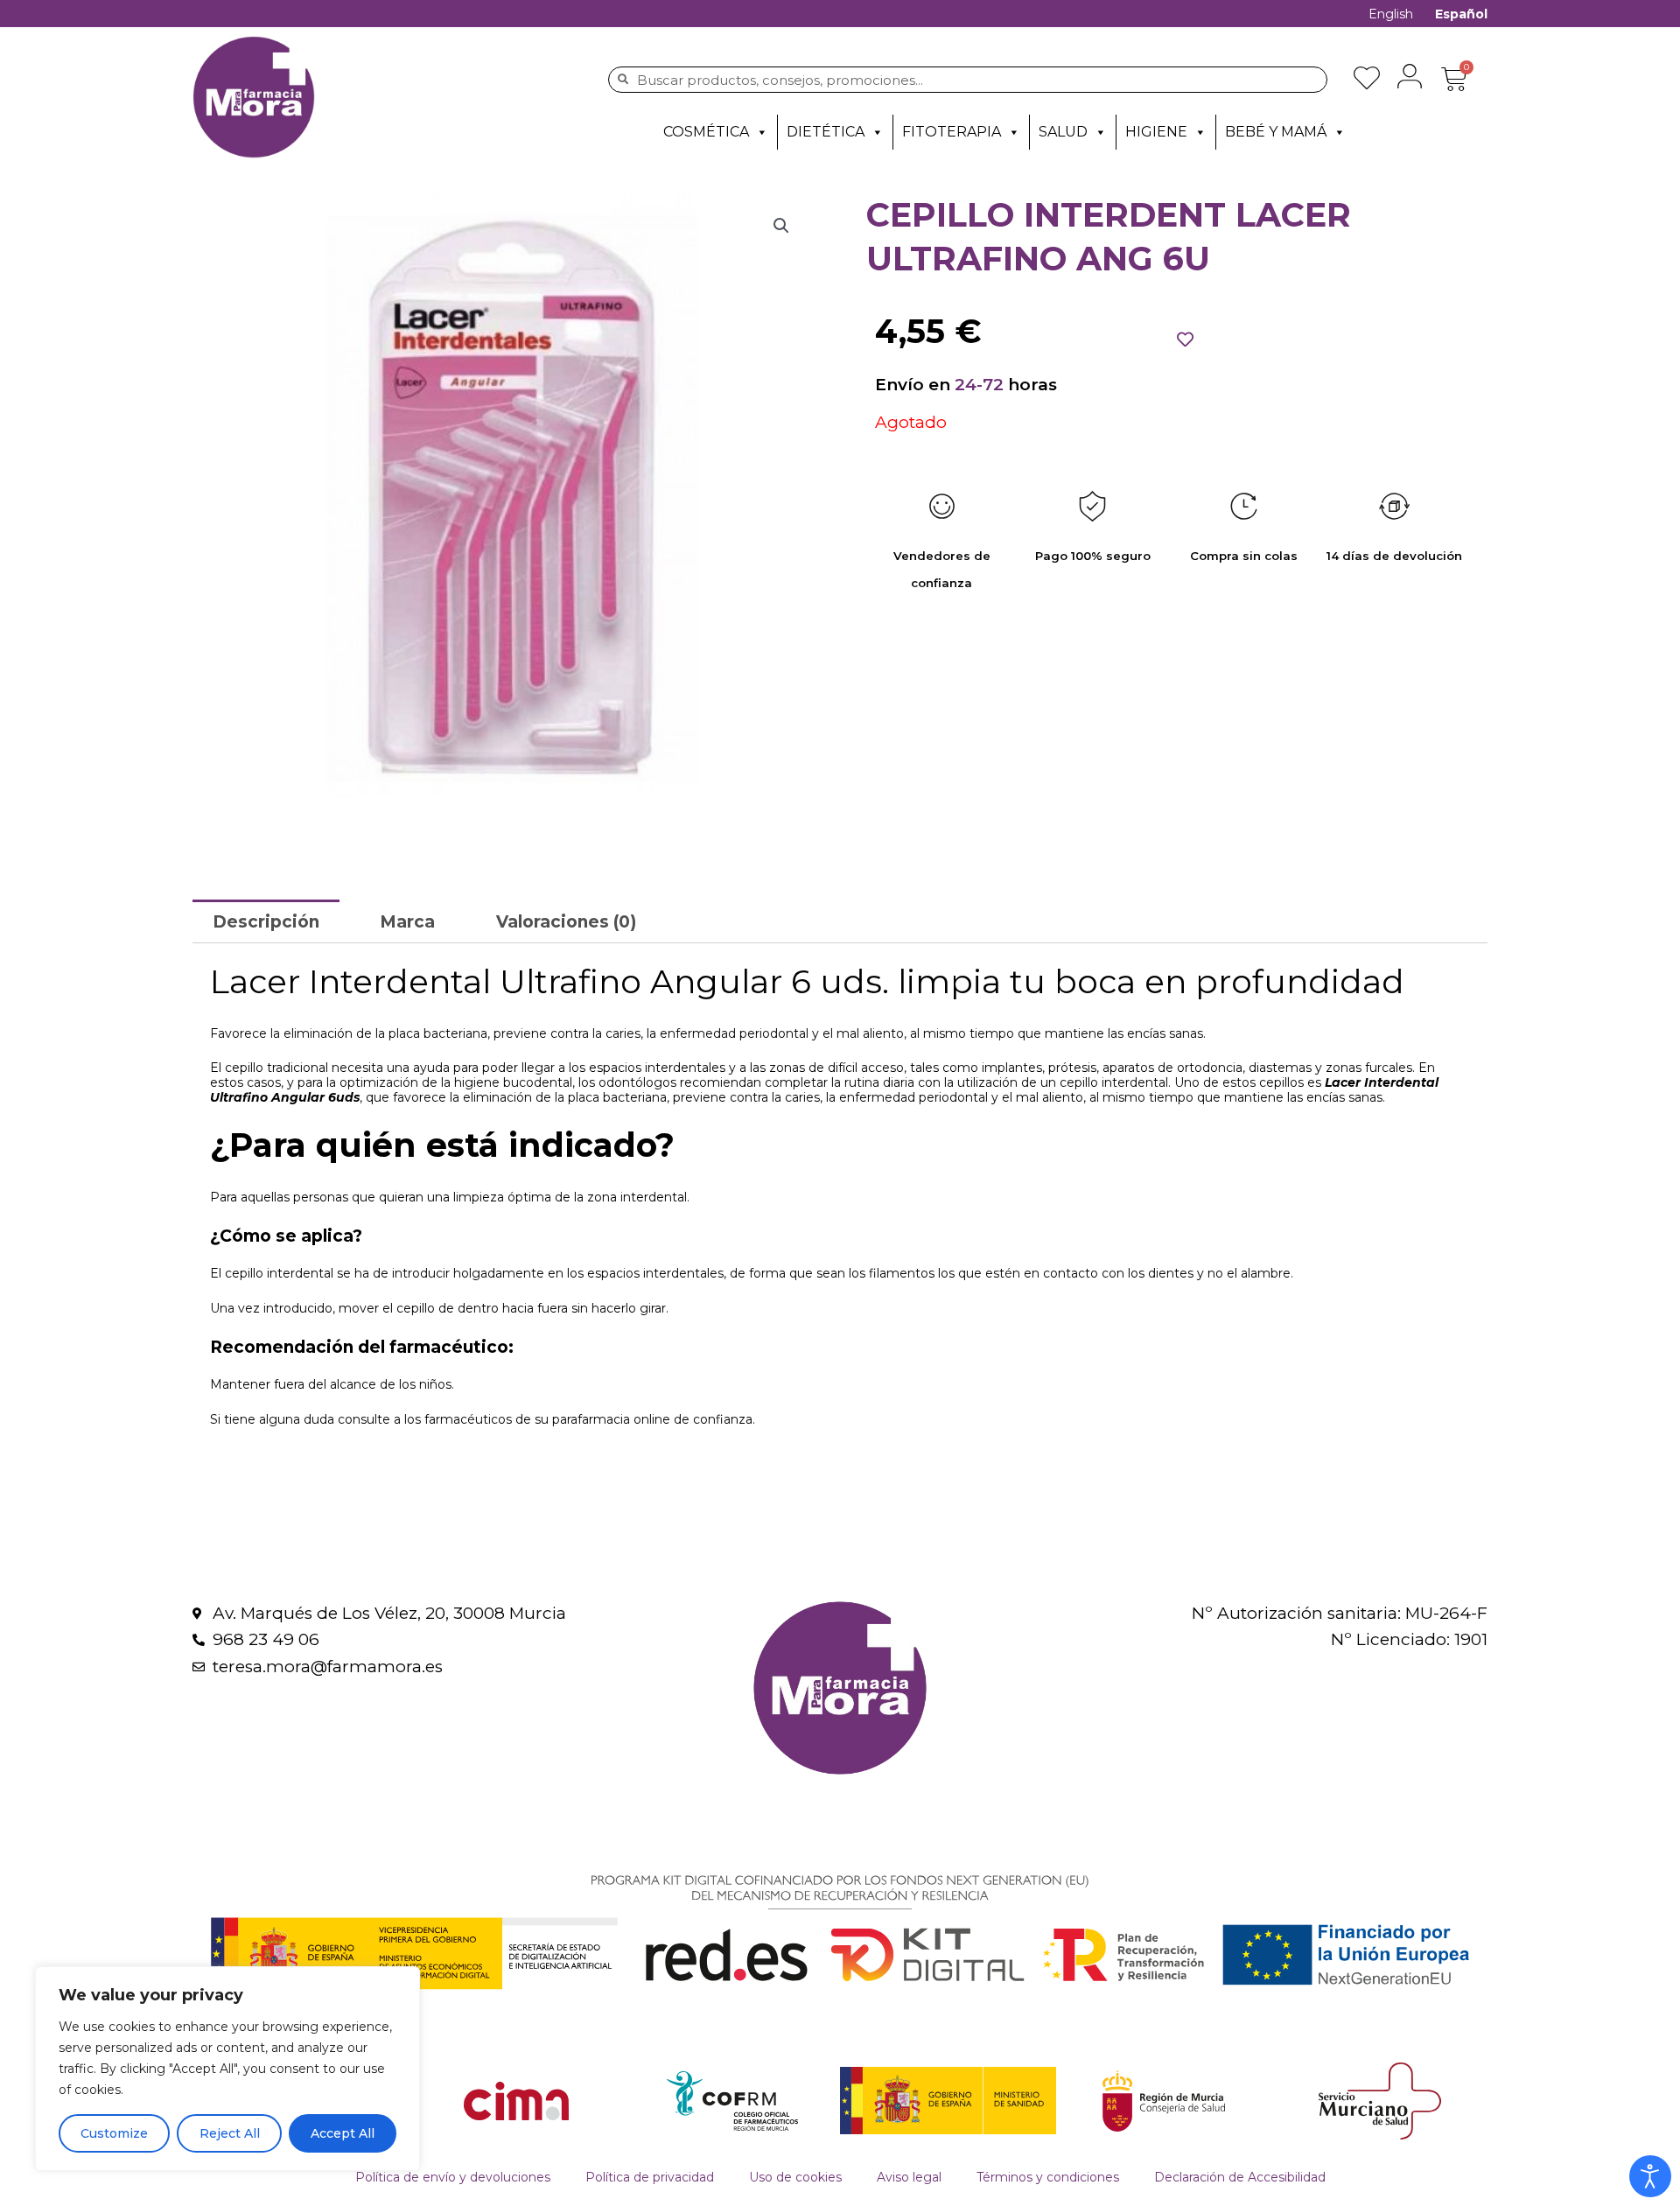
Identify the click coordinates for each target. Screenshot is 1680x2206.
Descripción (266, 922)
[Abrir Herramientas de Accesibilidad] (1650, 2176)
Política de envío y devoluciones (453, 2177)
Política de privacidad (650, 2177)
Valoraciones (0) (566, 922)
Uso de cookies (795, 2177)
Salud (1063, 132)
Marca (407, 922)
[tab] (266, 921)
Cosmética (706, 132)
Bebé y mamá (1276, 132)
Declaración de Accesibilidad (1240, 2177)
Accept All (343, 2133)
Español (1461, 14)
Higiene (1156, 132)
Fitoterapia (952, 132)
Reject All (230, 2133)
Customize (114, 2133)
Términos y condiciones (1048, 2177)
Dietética (826, 132)
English (1391, 14)
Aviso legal (909, 2177)
